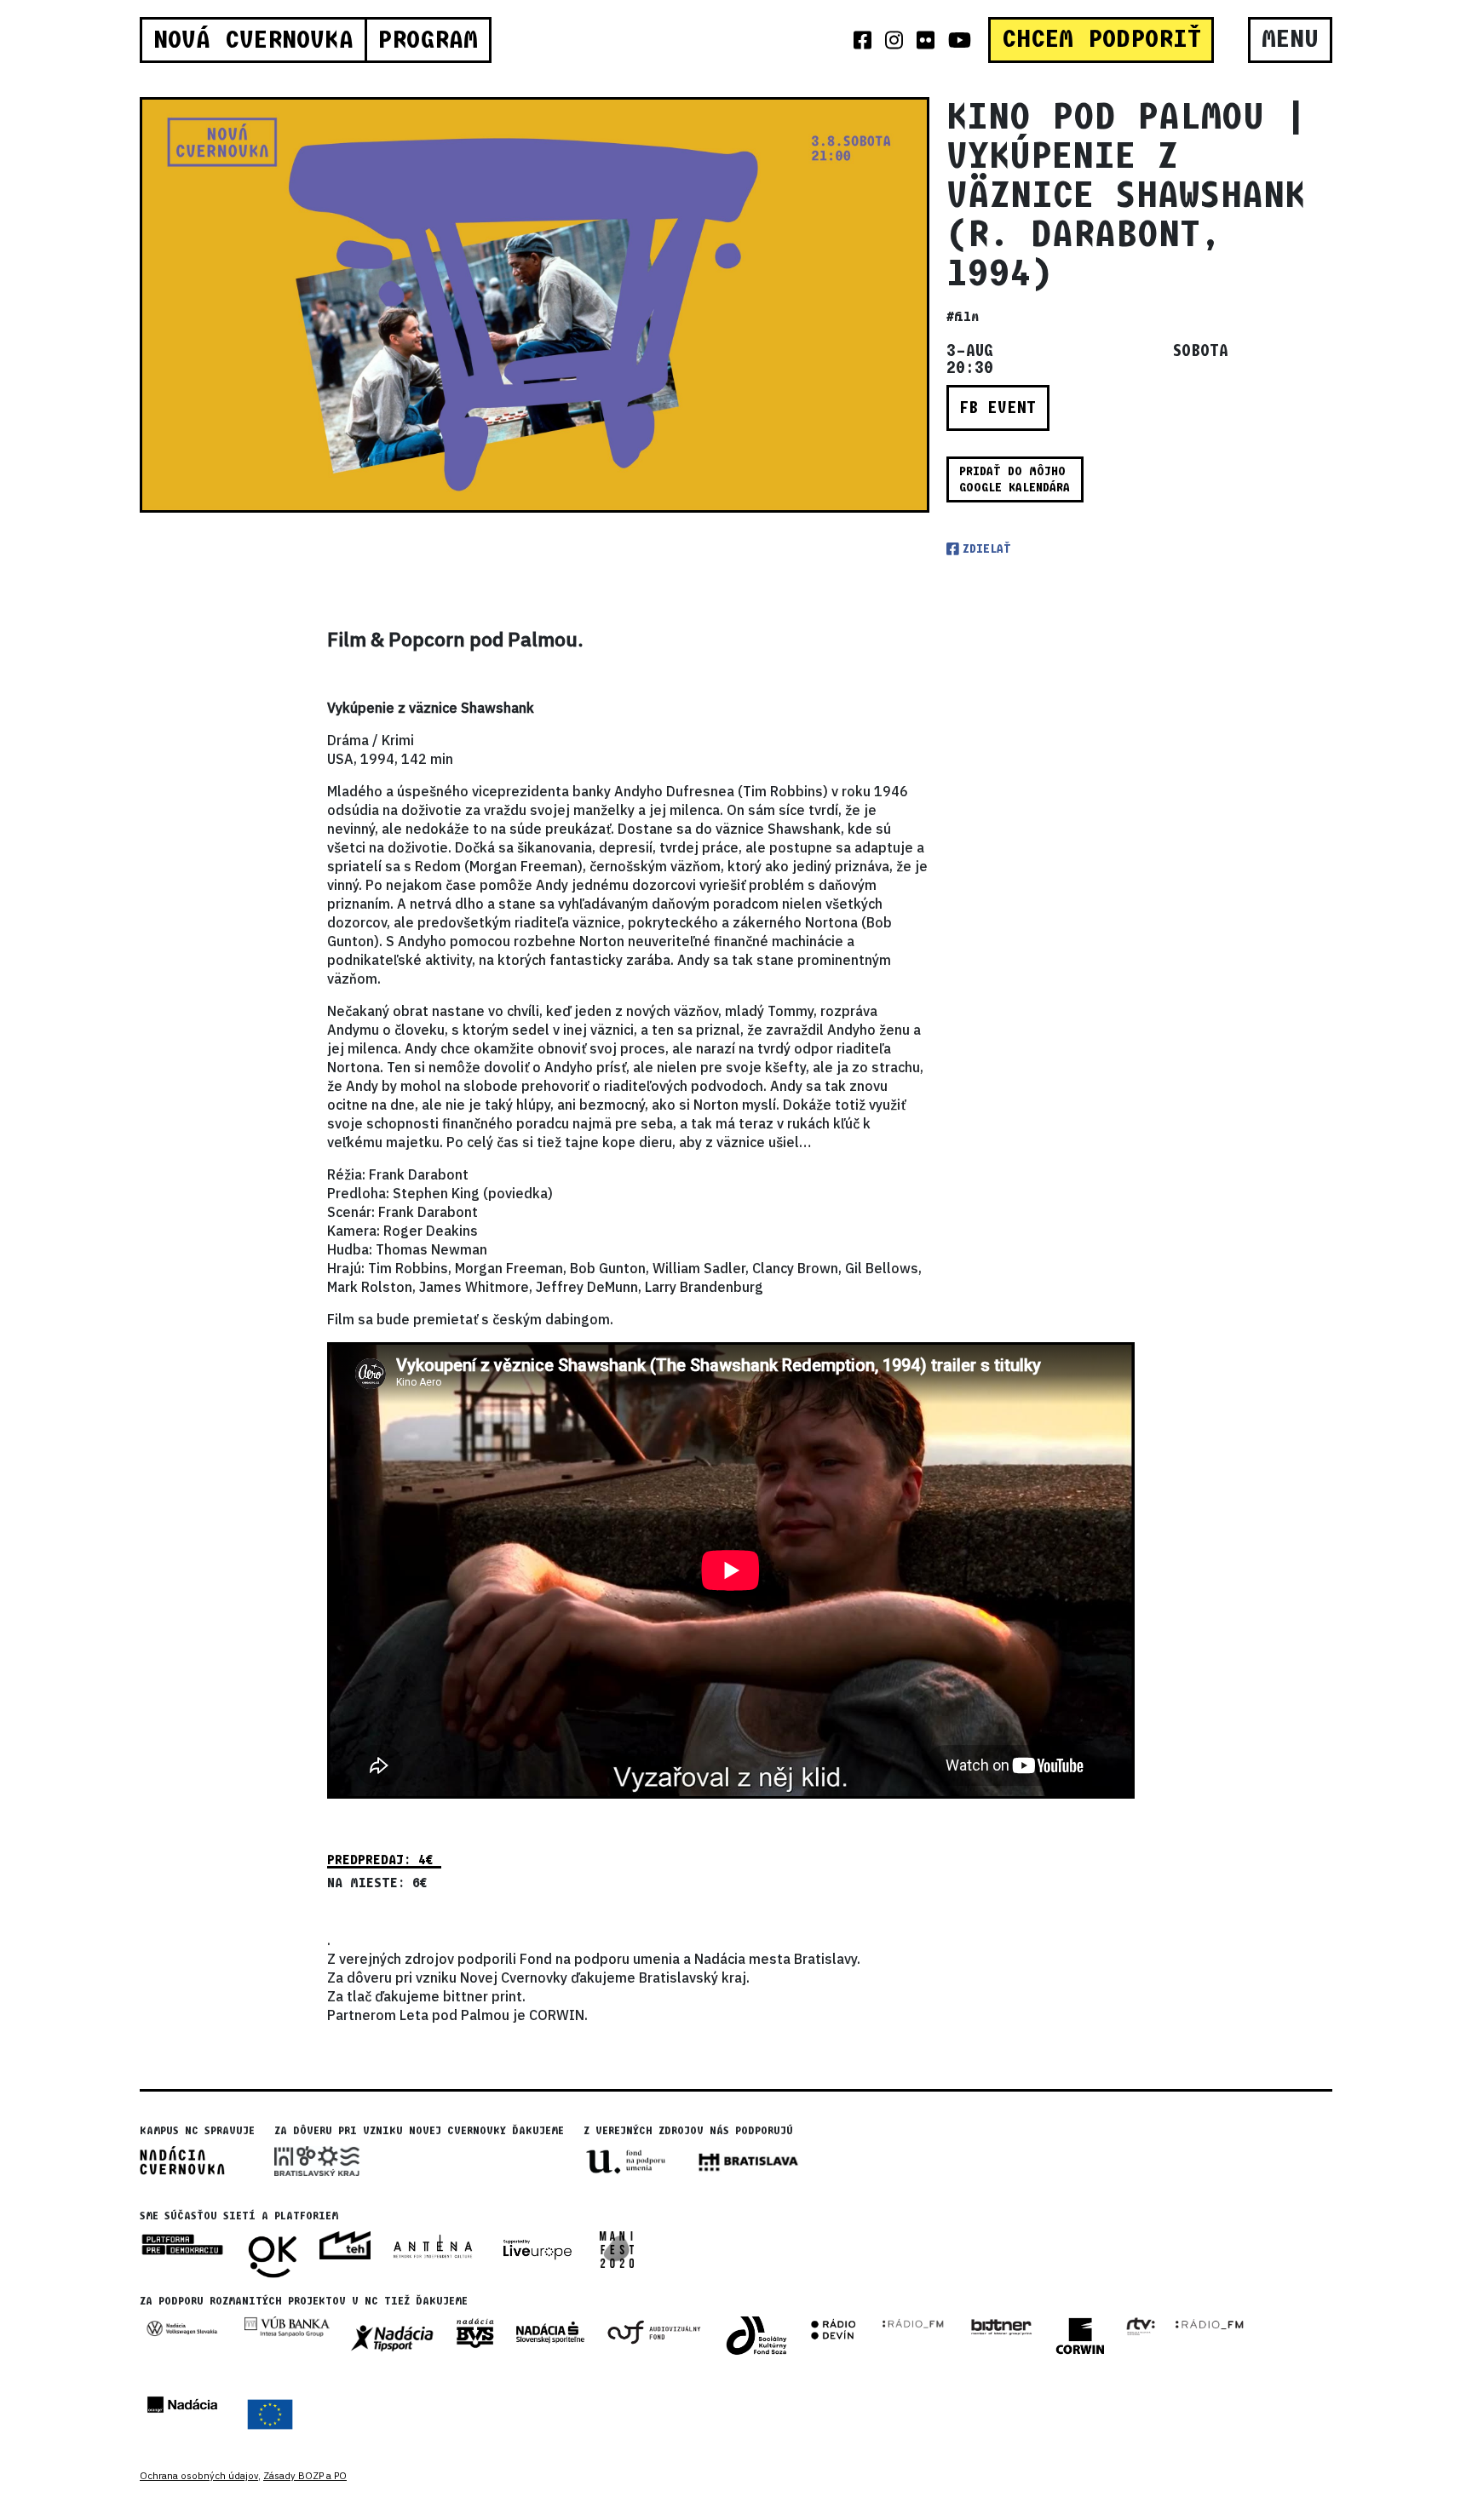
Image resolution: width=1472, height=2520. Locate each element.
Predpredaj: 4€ (384, 1860)
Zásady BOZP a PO (305, 2476)
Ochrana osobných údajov (199, 2476)
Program (428, 40)
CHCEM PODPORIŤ (1101, 39)
